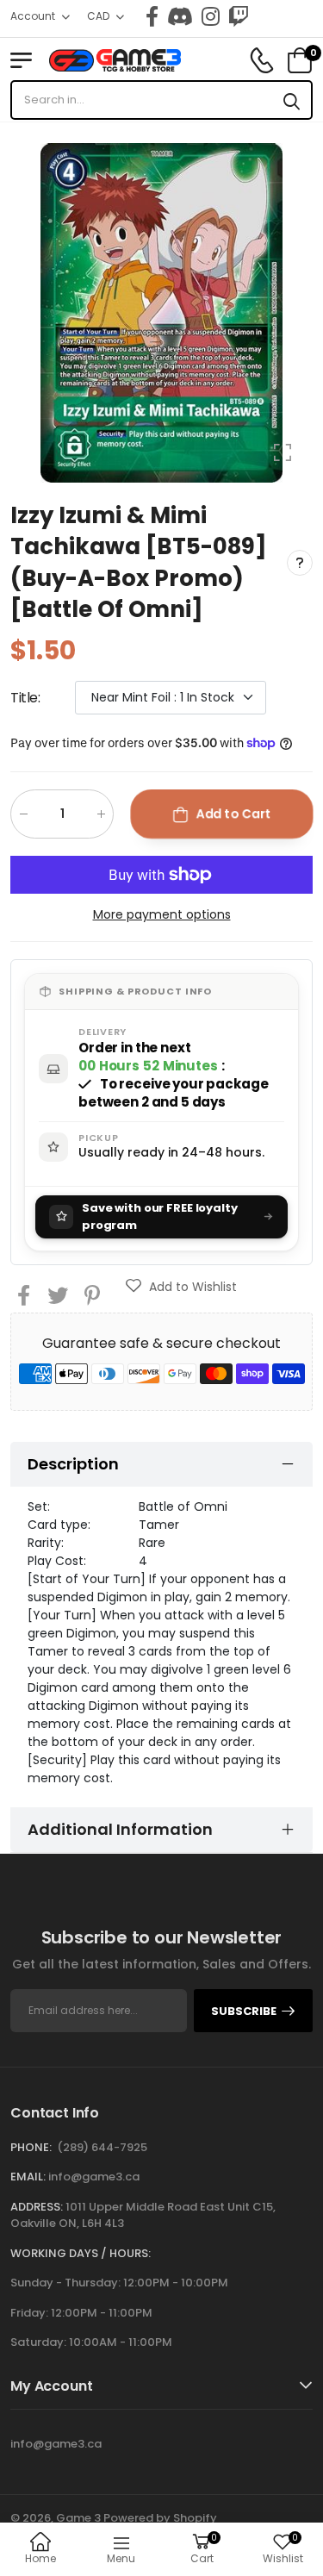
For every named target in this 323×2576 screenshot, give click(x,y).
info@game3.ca (94, 2177)
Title (25, 698)
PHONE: (31, 2147)
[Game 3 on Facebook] (152, 16)
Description (73, 1464)
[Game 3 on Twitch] (239, 16)
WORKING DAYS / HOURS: (81, 2253)
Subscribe (244, 2011)
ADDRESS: (37, 2207)
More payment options (162, 914)
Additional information (120, 1829)
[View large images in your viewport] (283, 452)
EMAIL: (28, 2177)
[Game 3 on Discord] (180, 16)
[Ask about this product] (300, 563)
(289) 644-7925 (102, 2147)
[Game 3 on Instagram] (211, 16)
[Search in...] (292, 100)
